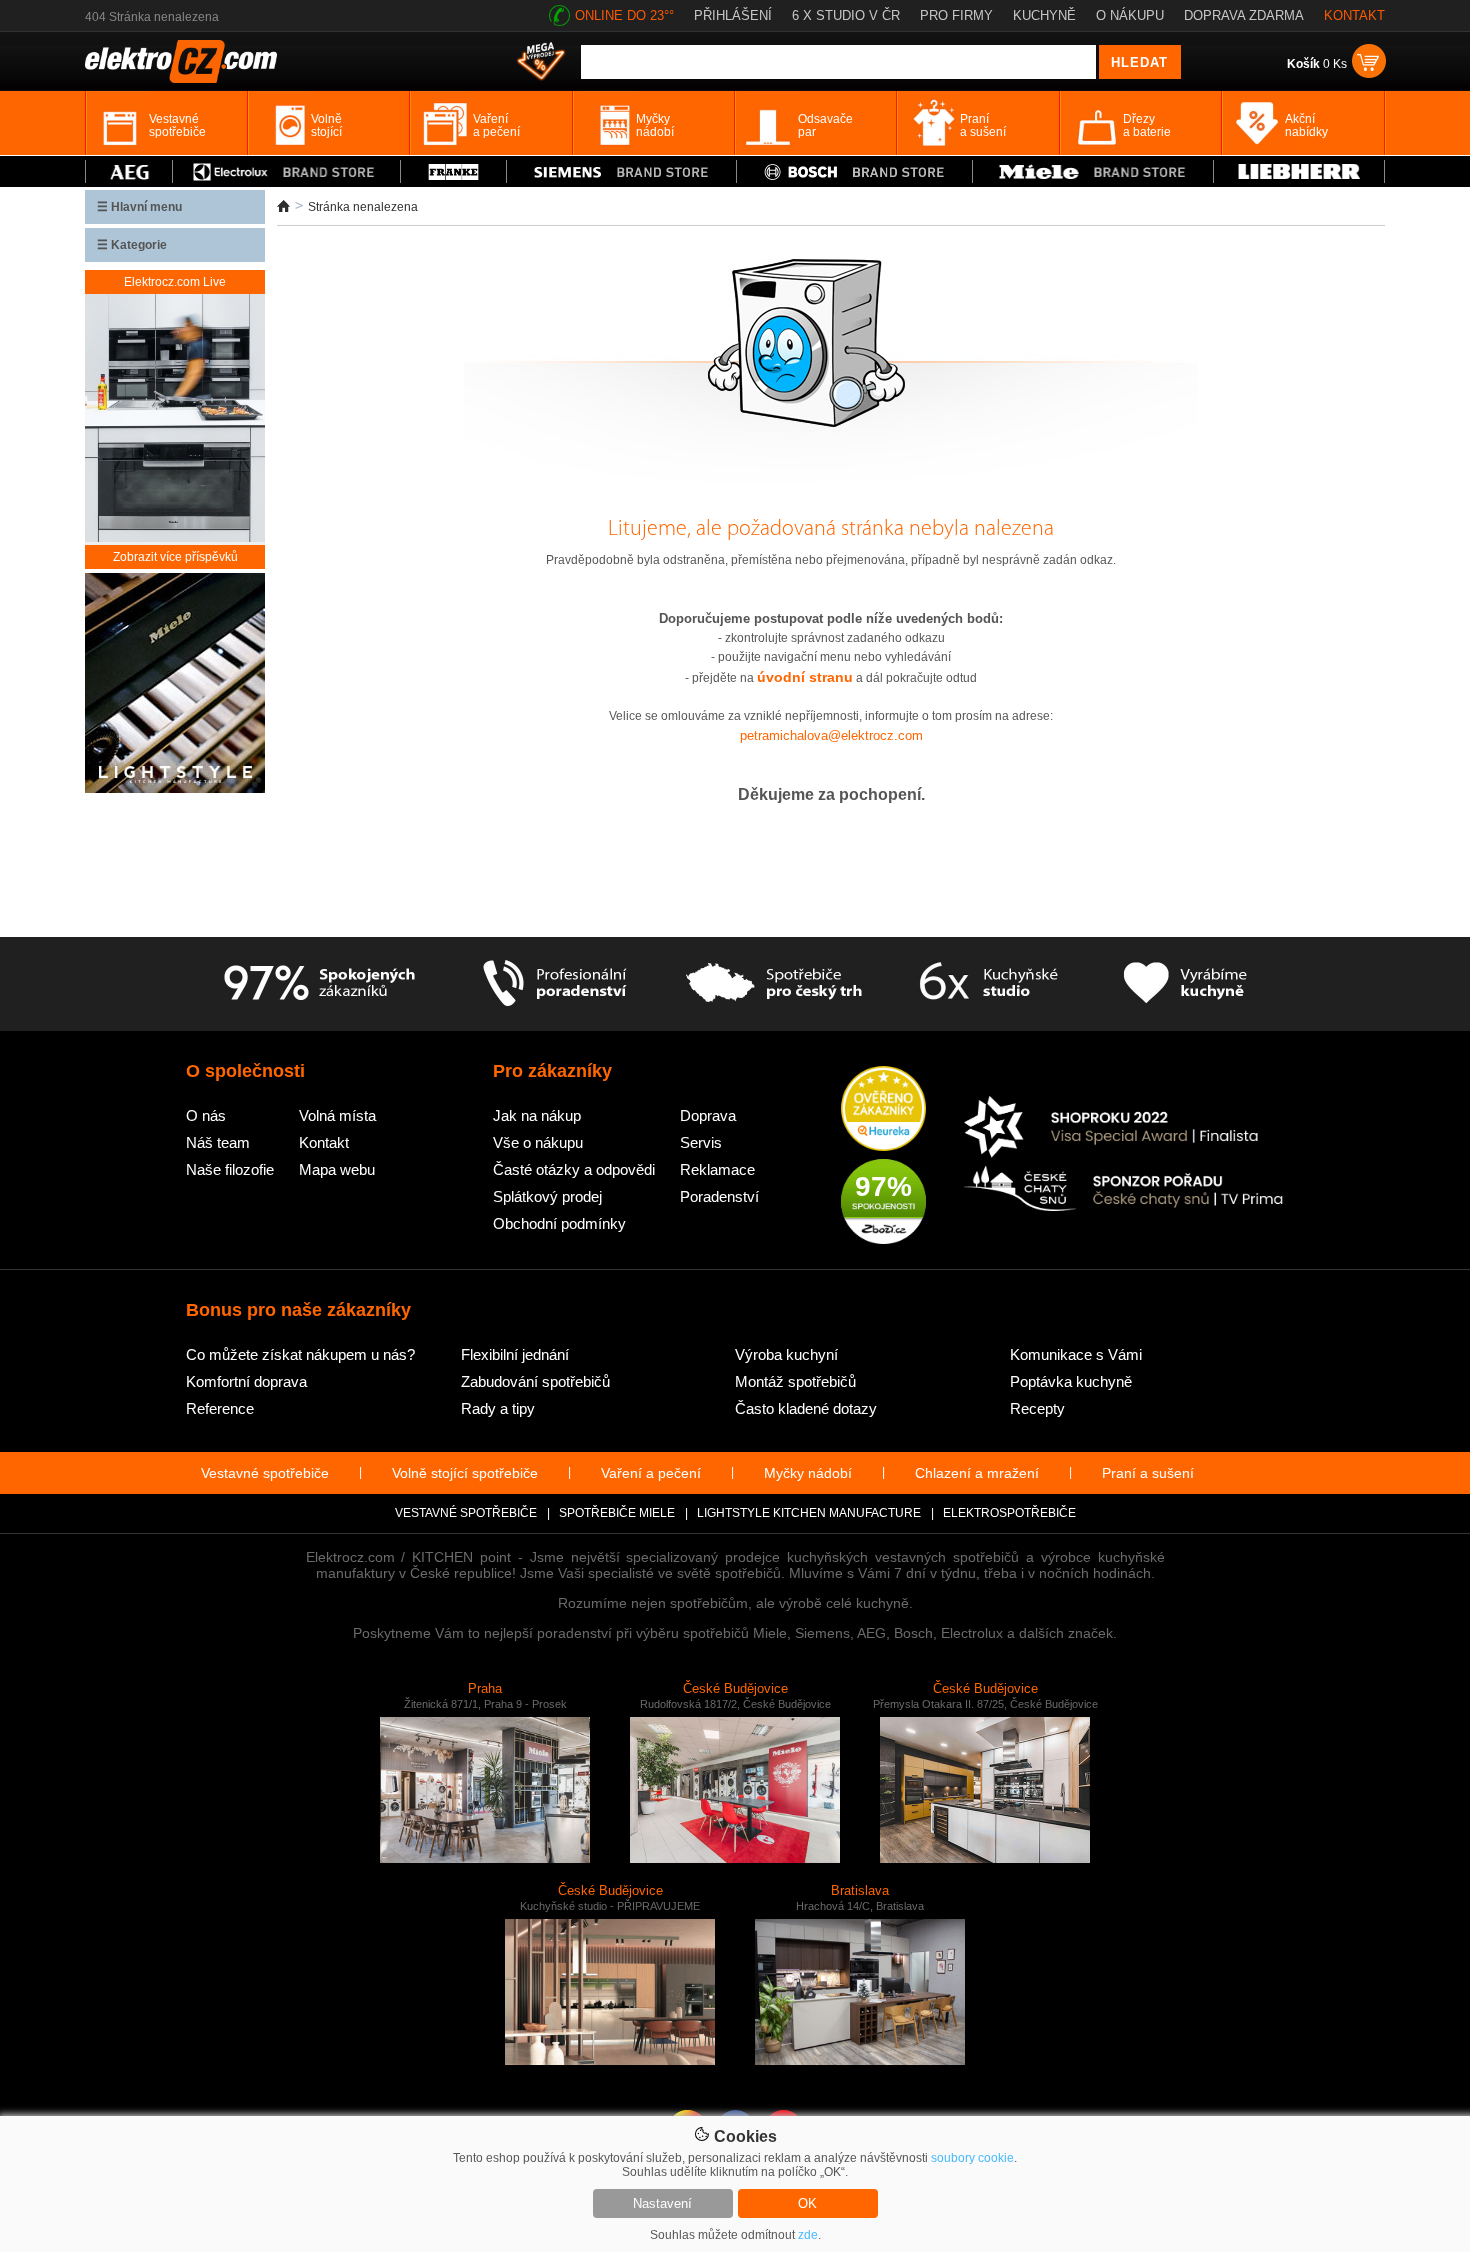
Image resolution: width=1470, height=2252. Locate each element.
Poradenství (719, 1196)
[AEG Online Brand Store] (129, 171)
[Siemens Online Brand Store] (621, 171)
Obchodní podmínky (559, 1223)
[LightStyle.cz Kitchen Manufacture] (175, 684)
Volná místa (337, 1115)
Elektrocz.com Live (175, 282)
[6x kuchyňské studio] (988, 984)
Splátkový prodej (547, 1196)
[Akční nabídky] (541, 63)
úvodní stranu (805, 677)
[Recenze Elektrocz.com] (883, 1110)
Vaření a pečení (651, 1473)
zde (808, 2235)
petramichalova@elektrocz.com (831, 735)
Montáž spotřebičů (795, 1381)
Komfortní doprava (246, 1381)
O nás (206, 1115)
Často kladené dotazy (806, 1408)
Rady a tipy (498, 1408)
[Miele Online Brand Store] (1093, 171)
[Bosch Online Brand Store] (854, 171)
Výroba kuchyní (786, 1354)
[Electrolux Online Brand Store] (287, 171)
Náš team (218, 1142)
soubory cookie (972, 2158)
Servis (701, 1142)
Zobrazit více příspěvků (175, 557)
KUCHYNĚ (1044, 15)
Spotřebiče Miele (617, 1513)
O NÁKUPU (1130, 15)
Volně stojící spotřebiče (465, 1473)
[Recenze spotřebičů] (319, 984)
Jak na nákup (537, 1115)
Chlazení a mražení (977, 1473)
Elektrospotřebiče (1009, 1513)
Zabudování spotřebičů (535, 1381)
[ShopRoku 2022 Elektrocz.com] (1124, 1128)
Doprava (708, 1115)
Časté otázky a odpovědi (574, 1169)
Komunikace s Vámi (1076, 1354)
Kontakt (324, 1142)
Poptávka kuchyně (1071, 1381)
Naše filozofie (230, 1169)
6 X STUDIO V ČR (846, 15)
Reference (220, 1408)
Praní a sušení (1148, 1473)
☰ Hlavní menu (139, 207)
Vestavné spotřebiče (265, 1473)
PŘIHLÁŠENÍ (733, 15)
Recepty (1037, 1408)
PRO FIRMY (956, 15)
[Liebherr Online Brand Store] (1299, 171)
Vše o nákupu (538, 1142)
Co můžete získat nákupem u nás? (300, 1354)
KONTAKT (1354, 15)
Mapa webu (337, 1169)
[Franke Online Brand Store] (453, 171)
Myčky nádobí (808, 1473)
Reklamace (717, 1169)
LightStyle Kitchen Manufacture (809, 1513)
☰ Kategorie (132, 245)
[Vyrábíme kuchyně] (1185, 984)
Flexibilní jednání (515, 1354)
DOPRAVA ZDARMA (1244, 15)
